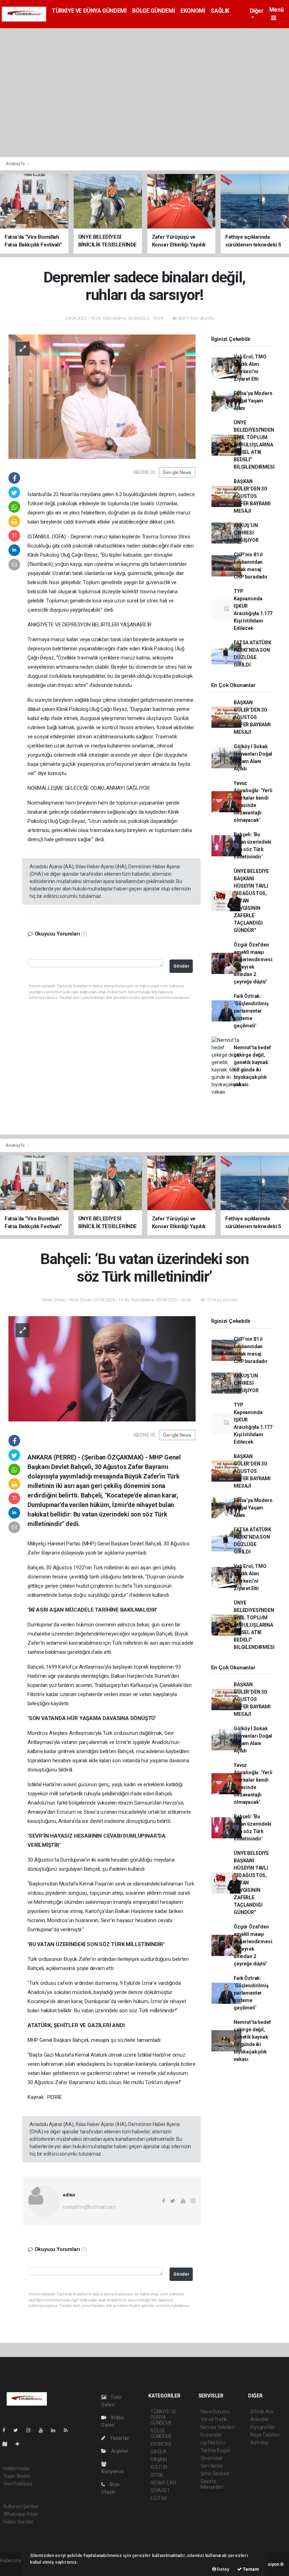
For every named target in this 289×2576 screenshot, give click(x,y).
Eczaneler (211, 2435)
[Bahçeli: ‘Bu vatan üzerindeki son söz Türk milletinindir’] (102, 1368)
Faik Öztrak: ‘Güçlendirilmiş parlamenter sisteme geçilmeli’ (251, 1011)
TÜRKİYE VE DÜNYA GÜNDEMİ (89, 11)
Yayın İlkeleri (17, 2476)
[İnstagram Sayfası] (31, 2430)
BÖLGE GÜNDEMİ (153, 11)
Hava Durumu (215, 2412)
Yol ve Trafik (214, 2419)
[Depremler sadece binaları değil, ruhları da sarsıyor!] (102, 396)
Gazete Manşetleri (212, 2484)
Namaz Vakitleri (218, 2427)
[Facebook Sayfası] (7, 2430)
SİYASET (160, 2490)
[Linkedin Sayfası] (56, 2430)
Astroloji (259, 2443)
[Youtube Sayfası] (44, 2430)
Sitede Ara (262, 2412)
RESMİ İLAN (163, 2483)
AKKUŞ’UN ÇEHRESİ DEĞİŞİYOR (246, 533)
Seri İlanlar (212, 2466)
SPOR (157, 2475)
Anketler (259, 2419)
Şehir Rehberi (215, 2474)
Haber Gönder (19, 2522)
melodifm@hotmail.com (89, 2207)
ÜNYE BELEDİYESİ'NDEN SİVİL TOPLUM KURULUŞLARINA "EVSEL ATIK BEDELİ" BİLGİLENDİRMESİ (254, 445)
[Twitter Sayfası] (19, 2430)
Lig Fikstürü (213, 2443)
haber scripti (13, 2568)
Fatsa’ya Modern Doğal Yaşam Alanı (253, 401)
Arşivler (119, 2451)
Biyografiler (263, 2427)
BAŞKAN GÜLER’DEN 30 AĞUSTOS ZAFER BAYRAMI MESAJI (252, 496)
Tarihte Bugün (216, 2450)
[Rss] (69, 2430)
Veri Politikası (18, 2484)
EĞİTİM (159, 2498)
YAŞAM (159, 2459)
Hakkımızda (16, 2468)
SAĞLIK (220, 11)
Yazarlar (119, 2438)
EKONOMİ (193, 11)
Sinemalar (212, 2458)
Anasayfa (16, 164)
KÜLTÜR (159, 2467)
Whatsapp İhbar (21, 2514)
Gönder (181, 966)
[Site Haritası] (8, 2444)
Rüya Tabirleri (265, 2435)
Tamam (250, 2569)
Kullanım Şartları (21, 2506)
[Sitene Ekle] (20, 2444)
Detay (223, 2569)
